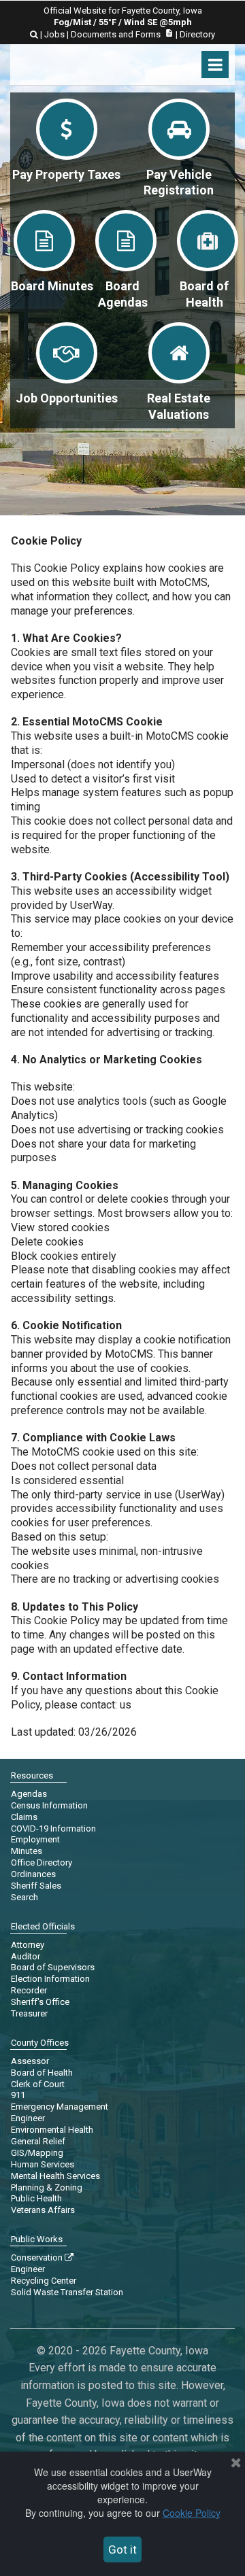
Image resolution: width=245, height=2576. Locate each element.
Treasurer (29, 2013)
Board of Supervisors (53, 1967)
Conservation (42, 2257)
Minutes (27, 1851)
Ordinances (33, 1874)
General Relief (38, 2141)
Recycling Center (44, 2281)
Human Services (43, 2164)
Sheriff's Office (40, 2002)
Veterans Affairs (43, 2210)
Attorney (28, 1945)
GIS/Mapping (37, 2153)
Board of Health (42, 2073)
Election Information (50, 1979)
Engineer (28, 2118)
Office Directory (42, 1862)
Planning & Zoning (47, 2187)
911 (18, 2095)
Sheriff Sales (36, 1886)
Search (24, 1897)
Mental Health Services (55, 2176)
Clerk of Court (38, 2084)
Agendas (29, 1794)
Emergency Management (60, 2107)
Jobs (54, 34)
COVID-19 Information (53, 1828)
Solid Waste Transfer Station (67, 2292)
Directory (197, 34)
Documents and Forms (122, 34)
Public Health (36, 2198)
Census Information (49, 1805)
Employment (35, 1839)
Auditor (26, 1956)
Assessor (30, 2061)
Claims (24, 1817)
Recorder (29, 1990)
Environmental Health (52, 2130)
